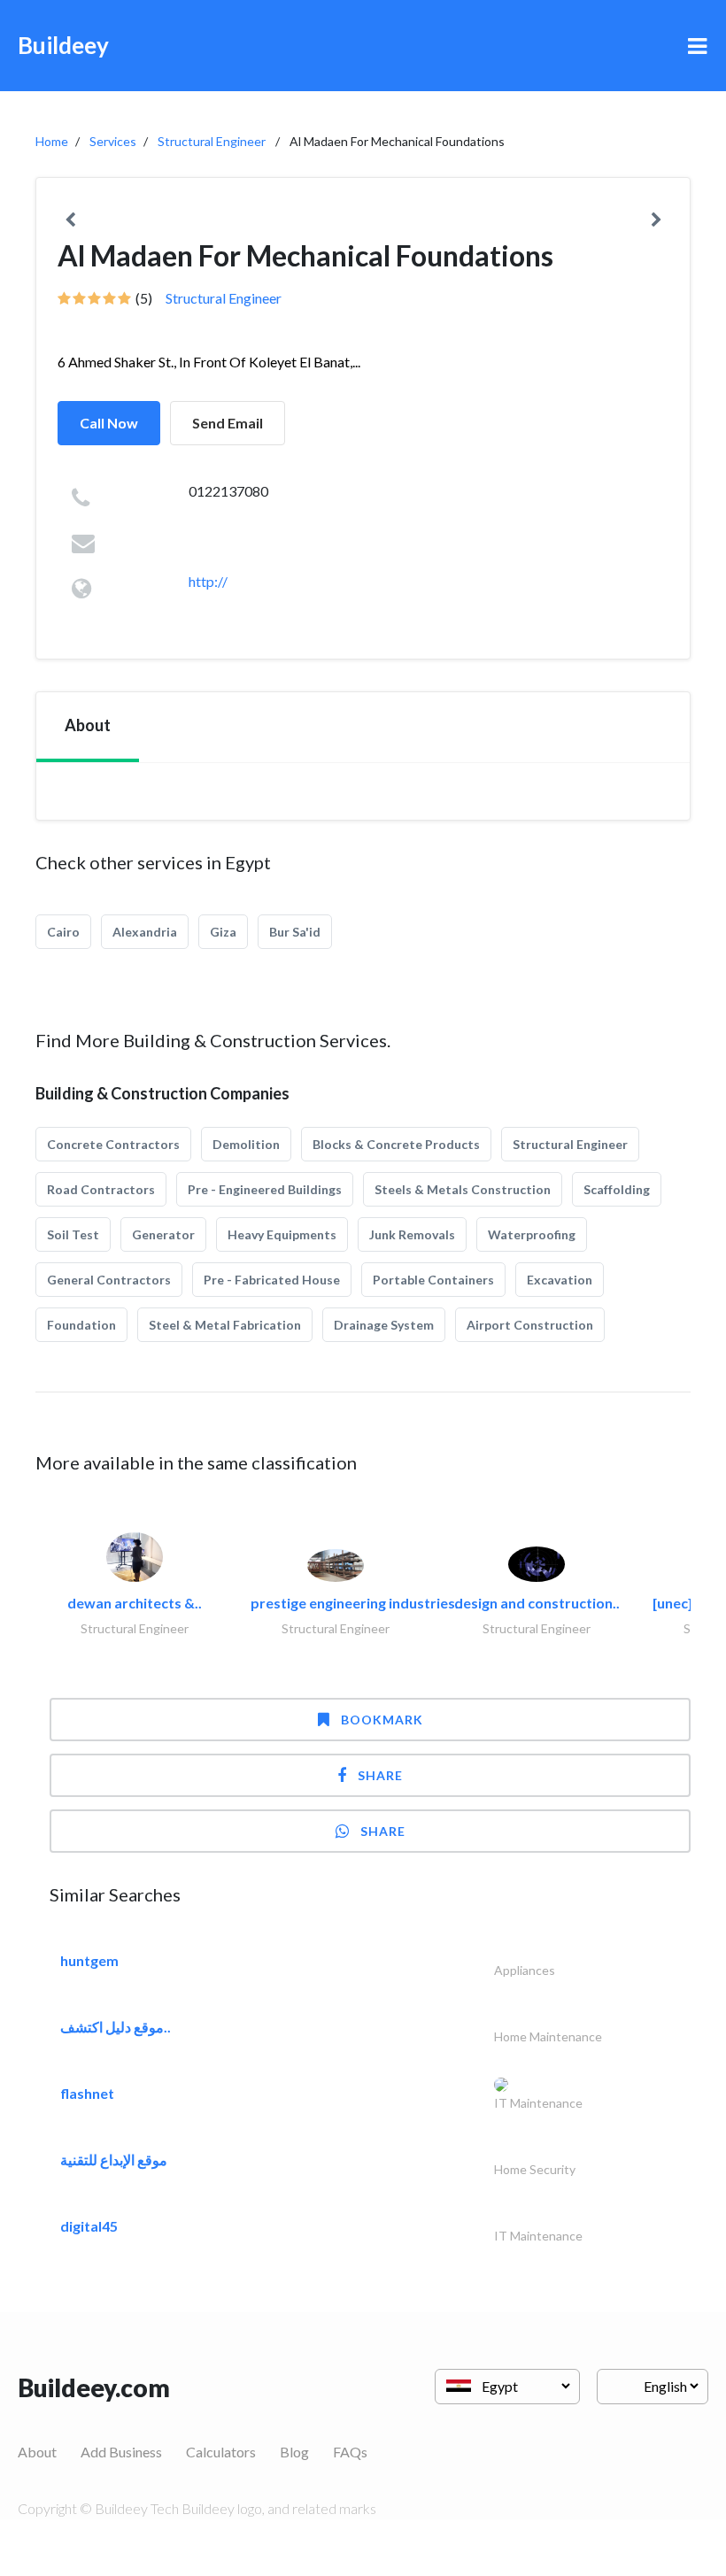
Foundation (81, 1325)
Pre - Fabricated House (272, 1280)
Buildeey (63, 45)
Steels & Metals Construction (463, 1189)
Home (52, 141)
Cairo (63, 932)
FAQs (350, 2452)
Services (113, 141)
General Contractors (109, 1280)
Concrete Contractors (113, 1144)
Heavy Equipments (282, 1234)
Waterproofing (532, 1234)
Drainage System (384, 1325)
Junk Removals (412, 1234)
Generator (163, 1234)
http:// (208, 581)
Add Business (121, 2452)
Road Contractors (101, 1189)
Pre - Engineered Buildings (265, 1189)
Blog (294, 2452)
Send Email (228, 423)
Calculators (221, 2452)
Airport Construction (530, 1325)
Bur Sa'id (295, 932)
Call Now (109, 423)
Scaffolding (617, 1189)
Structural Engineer (212, 141)
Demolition (246, 1144)
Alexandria (145, 932)
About (37, 2452)
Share (380, 1775)
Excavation (560, 1280)
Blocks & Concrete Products (396, 1144)
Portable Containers (433, 1280)
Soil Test (73, 1234)
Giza (223, 932)
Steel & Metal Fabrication (225, 1325)
